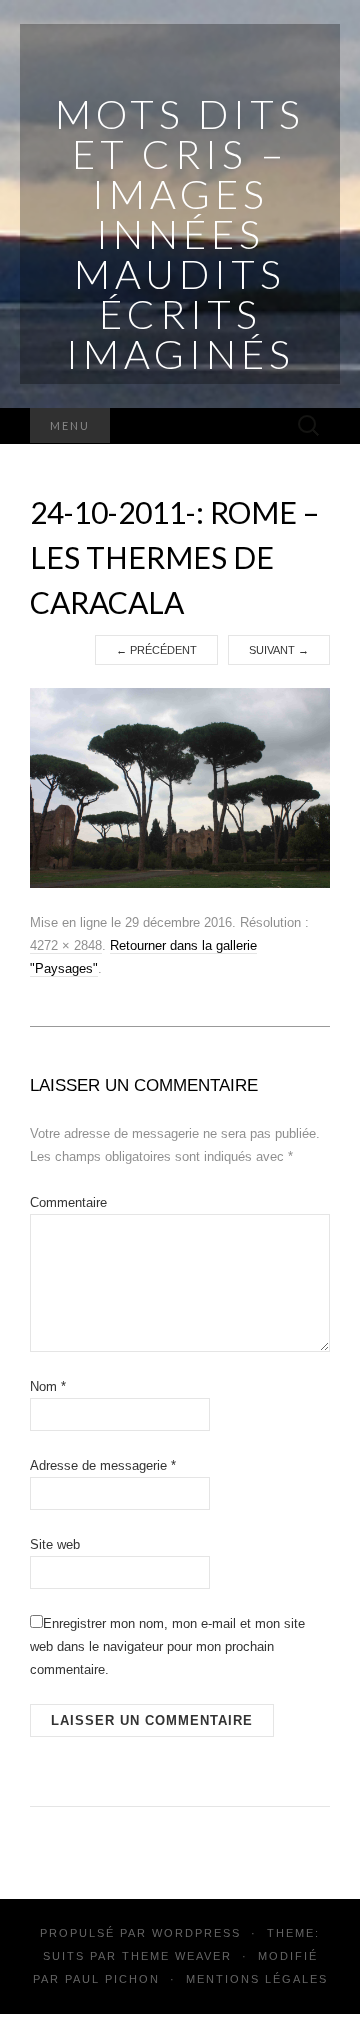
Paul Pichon (112, 1979)
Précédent (156, 650)
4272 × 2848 (66, 945)
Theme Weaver (177, 1956)
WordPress (196, 1933)
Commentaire (68, 1202)
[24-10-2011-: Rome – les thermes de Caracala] (180, 787)
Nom (48, 1386)
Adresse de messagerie (103, 1465)
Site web (55, 1544)
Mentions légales (257, 1979)
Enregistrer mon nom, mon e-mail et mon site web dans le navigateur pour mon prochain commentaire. (167, 1646)
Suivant (279, 650)
